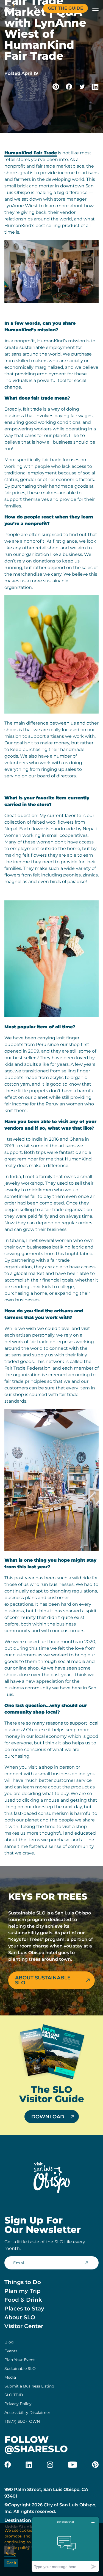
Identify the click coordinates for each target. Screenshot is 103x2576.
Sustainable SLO (20, 2369)
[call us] (37, 8)
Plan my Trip (23, 2291)
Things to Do (23, 2282)
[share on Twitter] (82, 87)
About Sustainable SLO (43, 1980)
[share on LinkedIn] (95, 87)
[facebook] (8, 2465)
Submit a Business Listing (29, 2386)
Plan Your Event (20, 2360)
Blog (9, 2342)
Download (48, 2117)
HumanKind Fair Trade (31, 153)
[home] (11, 8)
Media (10, 2377)
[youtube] (73, 2465)
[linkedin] (29, 2465)
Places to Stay (24, 2309)
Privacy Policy (18, 2404)
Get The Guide (66, 8)
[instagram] (50, 2465)
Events (11, 2351)
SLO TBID (14, 2395)
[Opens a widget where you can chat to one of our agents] (65, 2544)
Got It (11, 2563)
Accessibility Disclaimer (27, 2413)
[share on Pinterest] (56, 87)
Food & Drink (23, 2300)
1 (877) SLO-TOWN (22, 2421)
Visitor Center (24, 2326)
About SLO (20, 2317)
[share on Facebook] (69, 87)
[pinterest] (95, 2465)
